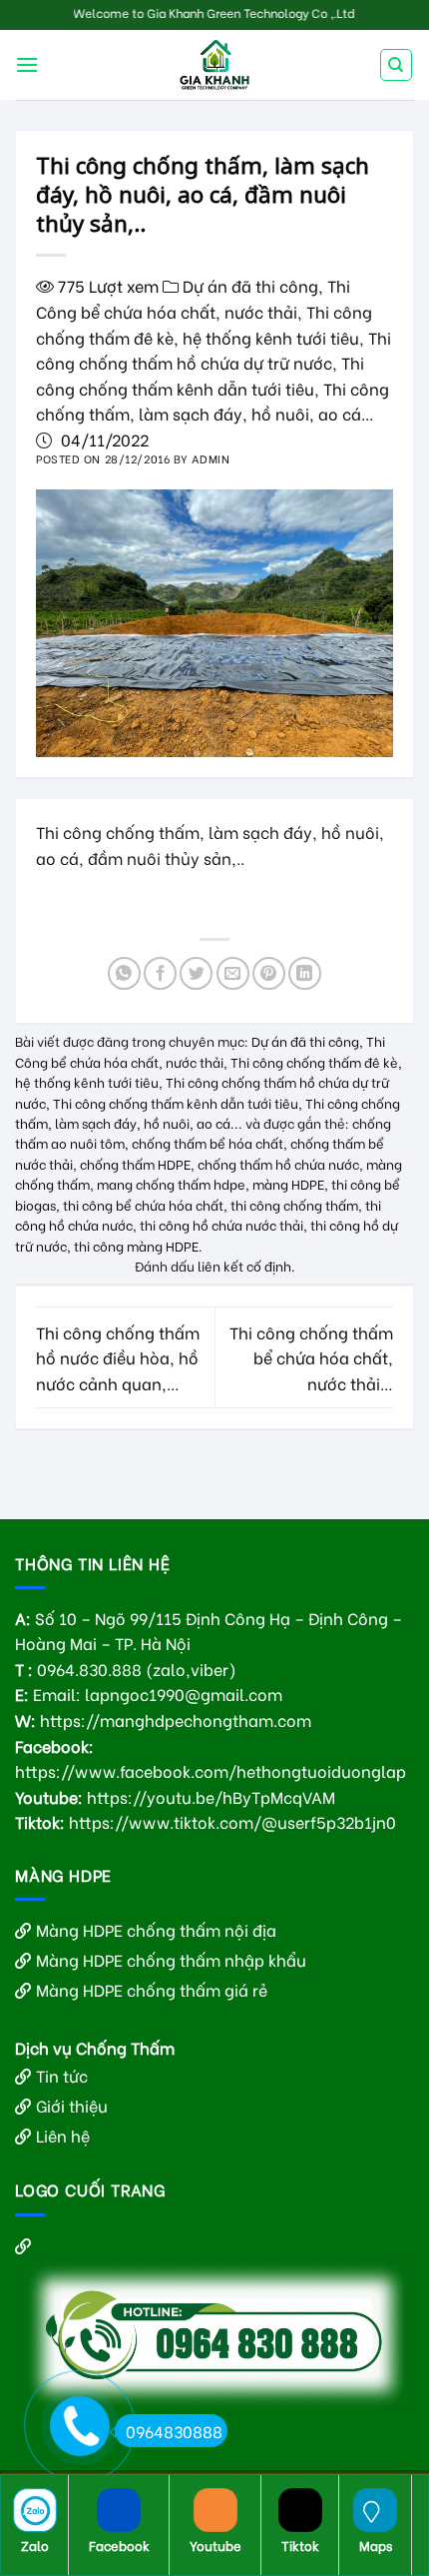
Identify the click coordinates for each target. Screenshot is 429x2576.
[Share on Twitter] (196, 973)
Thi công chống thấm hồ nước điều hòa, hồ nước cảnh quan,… (118, 1357)
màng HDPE (288, 1184)
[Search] (397, 65)
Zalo (35, 2545)
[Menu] (27, 64)
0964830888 (174, 2431)
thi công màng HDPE (136, 1246)
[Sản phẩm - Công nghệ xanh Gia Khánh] (214, 65)
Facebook (119, 2545)
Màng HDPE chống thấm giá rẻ (152, 1989)
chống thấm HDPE (135, 1164)
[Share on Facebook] (160, 973)
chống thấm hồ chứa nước (278, 1164)
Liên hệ (63, 2135)
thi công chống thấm (294, 1205)
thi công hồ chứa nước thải (221, 1225)
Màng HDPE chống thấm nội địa (156, 1929)
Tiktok (300, 2545)
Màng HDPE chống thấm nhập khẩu (171, 1959)
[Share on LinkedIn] (305, 973)
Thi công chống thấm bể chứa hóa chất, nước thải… (311, 1357)
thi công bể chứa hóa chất (143, 1205)
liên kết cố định (244, 1266)
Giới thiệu (72, 2105)
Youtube (215, 2545)
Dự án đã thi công (250, 285)
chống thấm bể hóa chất (208, 1143)
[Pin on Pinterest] (269, 973)
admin (211, 458)
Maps (376, 2545)
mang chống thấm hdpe (171, 1184)
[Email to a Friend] (233, 973)
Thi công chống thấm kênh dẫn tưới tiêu (176, 1103)
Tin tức (62, 2075)
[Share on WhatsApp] (124, 973)
